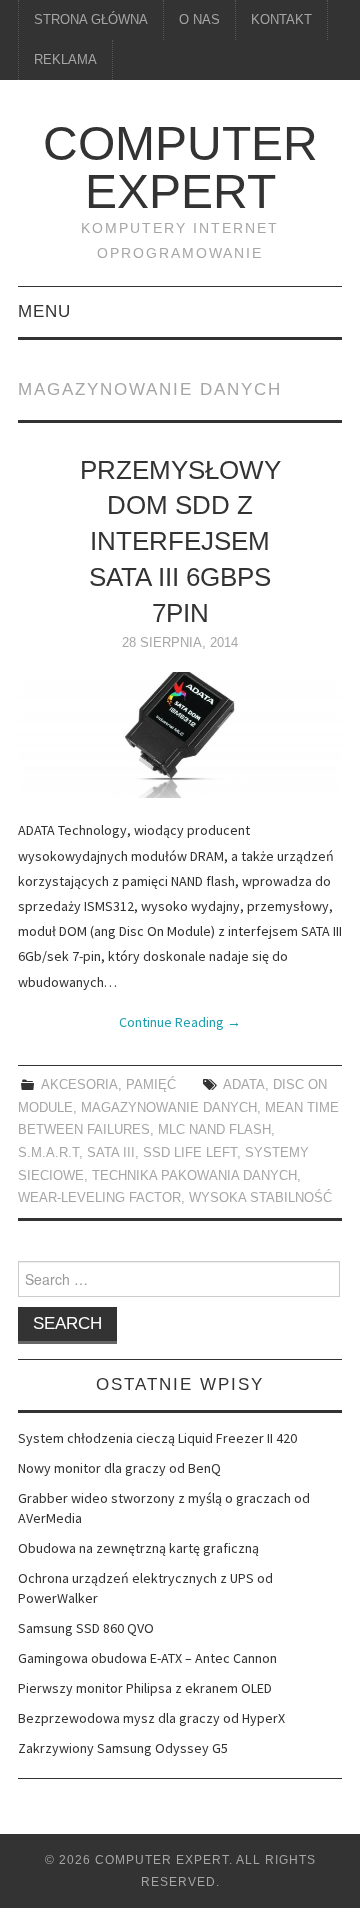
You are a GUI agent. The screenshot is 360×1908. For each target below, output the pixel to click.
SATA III (111, 1153)
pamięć (151, 1085)
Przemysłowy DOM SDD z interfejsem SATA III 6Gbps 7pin (180, 541)
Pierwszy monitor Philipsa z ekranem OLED (145, 1688)
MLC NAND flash (214, 1130)
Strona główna (91, 20)
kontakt (281, 20)
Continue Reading (180, 1022)
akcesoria (79, 1085)
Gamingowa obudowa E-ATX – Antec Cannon (147, 1658)
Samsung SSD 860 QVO (86, 1628)
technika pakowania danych (194, 1176)
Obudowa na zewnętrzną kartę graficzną (138, 1548)
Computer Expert (180, 167)
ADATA (244, 1085)
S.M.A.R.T (48, 1153)
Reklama (65, 60)
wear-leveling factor (99, 1198)
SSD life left (190, 1153)
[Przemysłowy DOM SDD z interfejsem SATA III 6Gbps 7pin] (180, 735)
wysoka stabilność (260, 1198)
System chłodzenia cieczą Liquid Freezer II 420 (157, 1438)
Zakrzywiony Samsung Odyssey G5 (123, 1748)
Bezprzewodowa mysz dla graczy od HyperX (151, 1718)
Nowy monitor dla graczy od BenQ (119, 1468)
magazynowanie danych (169, 1108)
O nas (199, 20)
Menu (44, 311)
